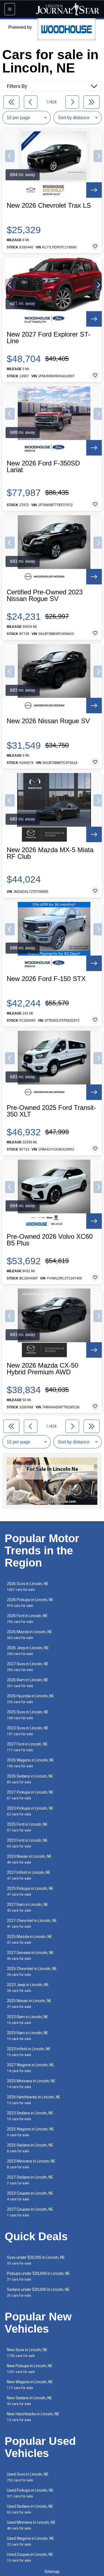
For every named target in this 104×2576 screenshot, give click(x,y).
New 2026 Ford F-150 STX (46, 979)
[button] (10, 156)
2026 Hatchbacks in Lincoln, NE (34, 2100)
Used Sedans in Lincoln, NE (30, 2509)
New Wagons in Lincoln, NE (30, 2385)
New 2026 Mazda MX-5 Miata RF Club (50, 853)
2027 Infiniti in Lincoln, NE (29, 1875)
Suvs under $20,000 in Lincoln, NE (36, 2260)
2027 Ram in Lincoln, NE (28, 1907)
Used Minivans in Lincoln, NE (31, 2525)
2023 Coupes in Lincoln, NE (30, 2196)
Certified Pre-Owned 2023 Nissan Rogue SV (45, 595)
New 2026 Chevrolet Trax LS (49, 205)
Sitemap (52, 2572)
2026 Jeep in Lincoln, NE (28, 1651)
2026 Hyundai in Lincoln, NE (31, 1699)
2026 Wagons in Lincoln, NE (31, 1763)
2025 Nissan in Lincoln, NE (29, 2004)
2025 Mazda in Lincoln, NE (30, 1939)
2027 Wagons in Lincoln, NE (31, 2068)
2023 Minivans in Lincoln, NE (31, 2164)
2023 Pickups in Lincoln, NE (30, 1811)
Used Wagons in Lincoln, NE (31, 2541)
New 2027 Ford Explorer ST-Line (49, 338)
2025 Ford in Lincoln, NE (27, 1827)
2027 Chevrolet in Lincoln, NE (32, 1923)
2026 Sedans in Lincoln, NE (30, 1779)
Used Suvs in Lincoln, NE (28, 2477)
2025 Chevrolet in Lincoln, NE (32, 1972)
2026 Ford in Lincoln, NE (27, 1619)
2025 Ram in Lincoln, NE (28, 2036)
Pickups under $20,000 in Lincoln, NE (38, 2276)
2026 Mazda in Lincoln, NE (30, 1635)
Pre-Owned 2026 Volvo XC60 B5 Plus (50, 1240)
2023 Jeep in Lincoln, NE (28, 1988)
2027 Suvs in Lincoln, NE (28, 1667)
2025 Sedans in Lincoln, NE (30, 2148)
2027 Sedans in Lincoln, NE (30, 2180)
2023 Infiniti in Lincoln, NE (29, 2052)
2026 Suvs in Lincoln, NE (28, 1587)
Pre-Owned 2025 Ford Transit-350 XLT (51, 1111)
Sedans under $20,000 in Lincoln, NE (38, 2292)
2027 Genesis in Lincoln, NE (30, 1956)
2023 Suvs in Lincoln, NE (28, 1731)
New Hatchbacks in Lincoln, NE (33, 2417)
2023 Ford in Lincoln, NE (27, 1843)
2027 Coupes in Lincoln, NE (30, 2212)
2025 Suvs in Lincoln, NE (28, 1715)
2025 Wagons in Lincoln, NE (31, 2132)
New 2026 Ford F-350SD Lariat (43, 467)
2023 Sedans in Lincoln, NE (30, 2116)
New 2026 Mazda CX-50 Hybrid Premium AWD (42, 1369)
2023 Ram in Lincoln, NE (28, 2020)
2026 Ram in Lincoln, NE (28, 1683)
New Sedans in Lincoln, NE (30, 2401)
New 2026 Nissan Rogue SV (48, 721)
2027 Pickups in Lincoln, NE (30, 1795)
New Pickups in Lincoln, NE (30, 2369)
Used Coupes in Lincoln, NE (30, 2557)
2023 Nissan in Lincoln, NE (29, 1859)
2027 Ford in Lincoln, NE (27, 1747)
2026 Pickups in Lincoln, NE (30, 1603)
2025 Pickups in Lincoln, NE (30, 1891)
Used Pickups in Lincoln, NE (30, 2493)
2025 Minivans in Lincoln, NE (31, 2084)
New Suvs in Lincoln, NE (27, 2353)
